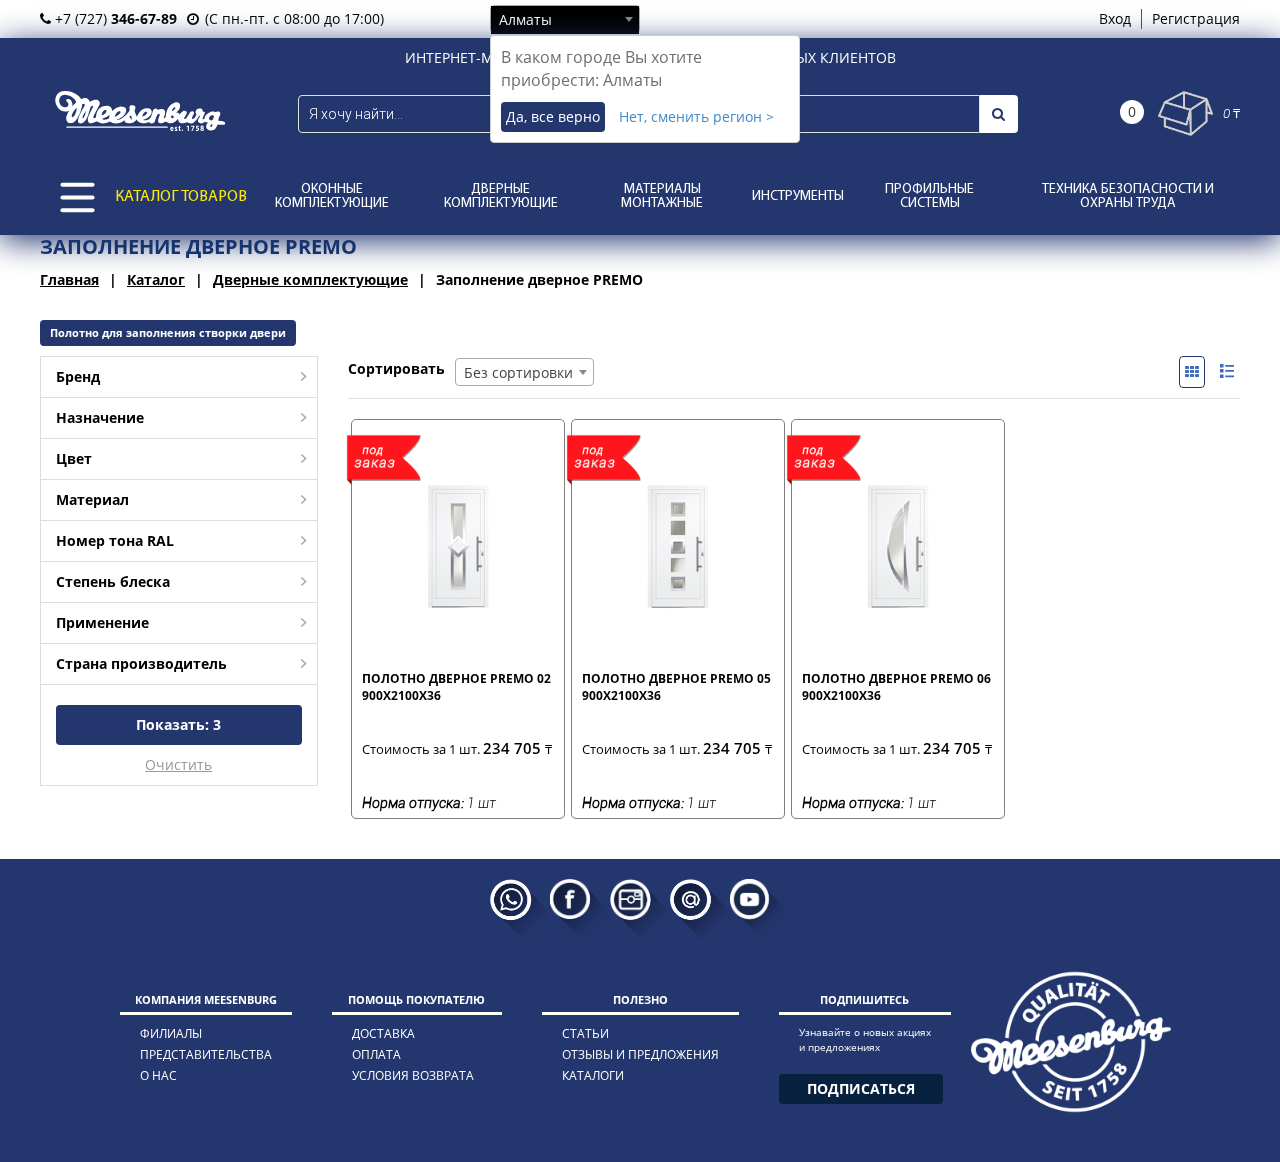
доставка (383, 1033)
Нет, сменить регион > (696, 116)
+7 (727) (114, 18)
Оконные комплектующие (332, 196)
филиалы (171, 1033)
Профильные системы (929, 196)
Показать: (178, 724)
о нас (158, 1075)
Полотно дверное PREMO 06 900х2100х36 (896, 687)
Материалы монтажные (662, 196)
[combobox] (565, 19)
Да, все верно (553, 116)
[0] (1185, 113)
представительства (206, 1054)
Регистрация (1196, 18)
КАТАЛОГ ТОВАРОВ (181, 197)
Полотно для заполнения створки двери (168, 332)
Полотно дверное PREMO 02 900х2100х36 (456, 687)
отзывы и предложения (640, 1054)
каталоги (593, 1075)
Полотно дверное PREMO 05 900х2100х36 (676, 687)
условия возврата (413, 1075)
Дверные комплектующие (501, 196)
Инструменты (798, 196)
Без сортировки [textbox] (518, 372)
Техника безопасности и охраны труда (1128, 196)
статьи (585, 1033)
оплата (376, 1054)
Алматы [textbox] (525, 19)
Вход (1115, 18)
